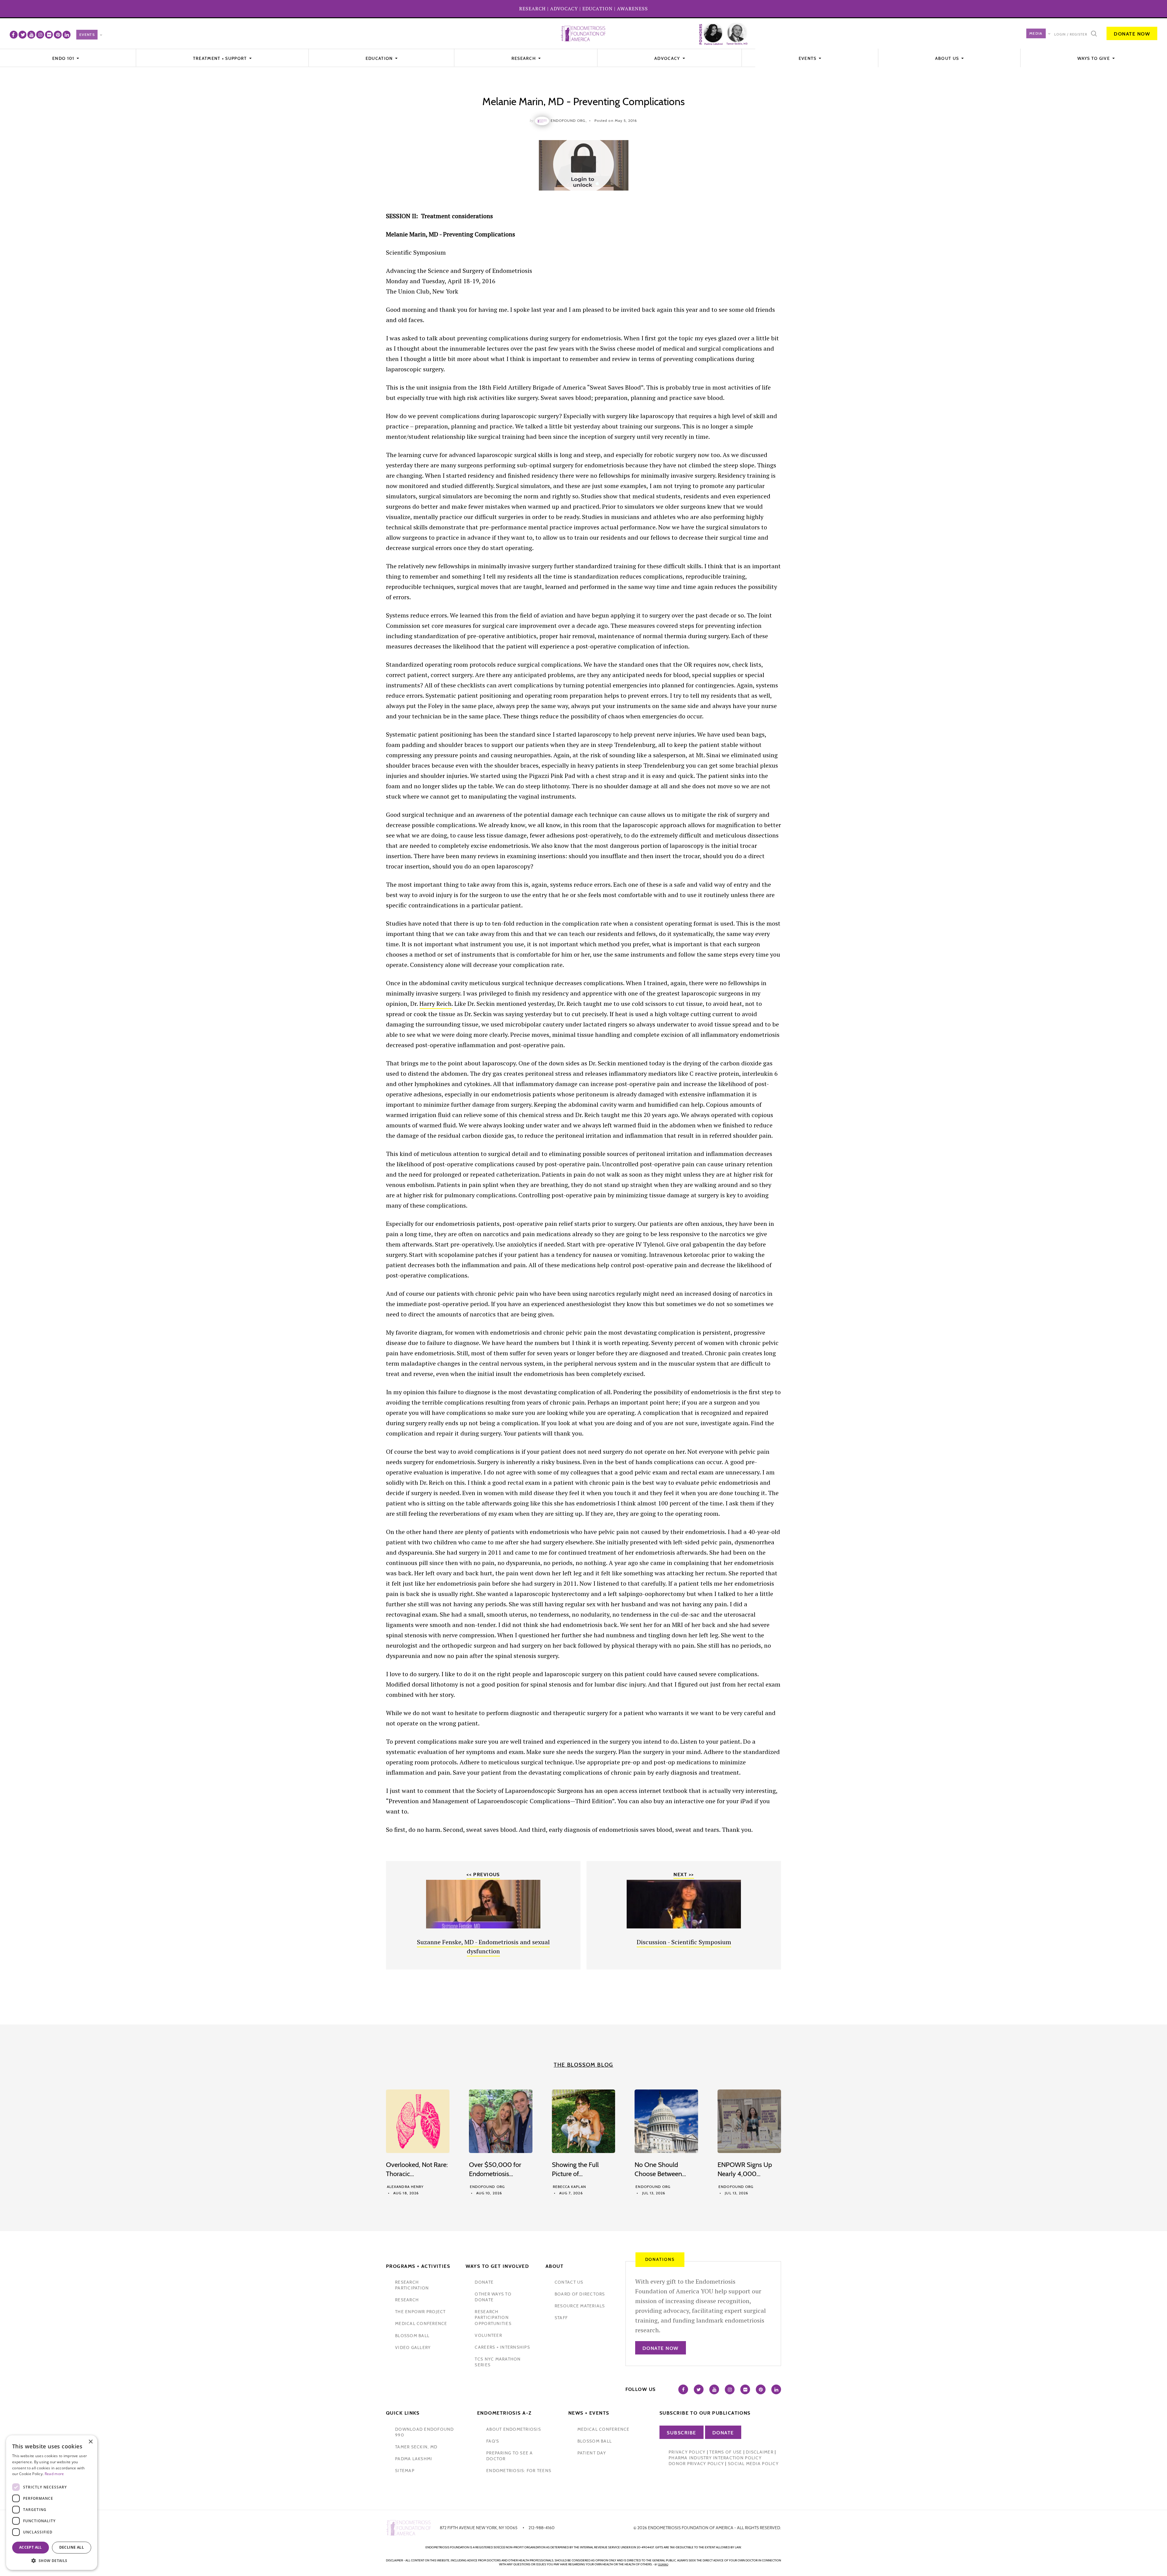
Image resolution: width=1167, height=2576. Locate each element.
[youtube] (31, 35)
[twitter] (22, 35)
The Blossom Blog (583, 2065)
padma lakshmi (414, 2459)
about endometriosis (514, 2429)
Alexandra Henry (405, 2187)
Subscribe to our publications (705, 2413)
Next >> (684, 1874)
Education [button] (380, 58)
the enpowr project (420, 2312)
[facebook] (14, 35)
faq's (493, 2441)
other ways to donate (493, 2297)
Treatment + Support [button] (221, 58)
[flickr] (49, 35)
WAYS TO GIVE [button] (1094, 58)
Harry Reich (435, 1004)
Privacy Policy (687, 2452)
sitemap (405, 2471)
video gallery (413, 2347)
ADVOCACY (564, 9)
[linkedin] (67, 35)
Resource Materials (580, 2306)
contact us (569, 2282)
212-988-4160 (542, 2528)
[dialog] (52, 2503)
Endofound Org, (569, 120)
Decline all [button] (72, 2547)
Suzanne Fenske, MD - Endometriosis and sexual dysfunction (483, 1947)
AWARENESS (632, 9)
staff (561, 2318)
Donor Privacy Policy (696, 2464)
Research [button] (524, 58)
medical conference (421, 2323)
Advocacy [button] (668, 58)
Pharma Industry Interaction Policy (715, 2458)
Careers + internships (502, 2347)
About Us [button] (948, 58)
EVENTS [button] (808, 58)
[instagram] (40, 35)
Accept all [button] (31, 2547)
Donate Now (1132, 34)
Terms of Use (726, 2452)
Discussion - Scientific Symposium (684, 1942)
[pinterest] (58, 35)
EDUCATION (597, 9)
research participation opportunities (493, 2317)
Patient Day (592, 2453)
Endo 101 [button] (64, 58)
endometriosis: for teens (519, 2471)
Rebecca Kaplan (569, 2187)
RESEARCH (532, 9)
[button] (52, 2561)
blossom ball (412, 2336)
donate (484, 2282)
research (407, 2300)
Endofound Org (487, 2187)
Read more (54, 2474)
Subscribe (682, 2433)
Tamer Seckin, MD (416, 2447)
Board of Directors (580, 2294)
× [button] (90, 2442)
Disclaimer (760, 2452)
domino (663, 2564)
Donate (723, 2433)
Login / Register (1071, 34)
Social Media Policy (753, 2464)
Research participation (412, 2285)
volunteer (488, 2335)
